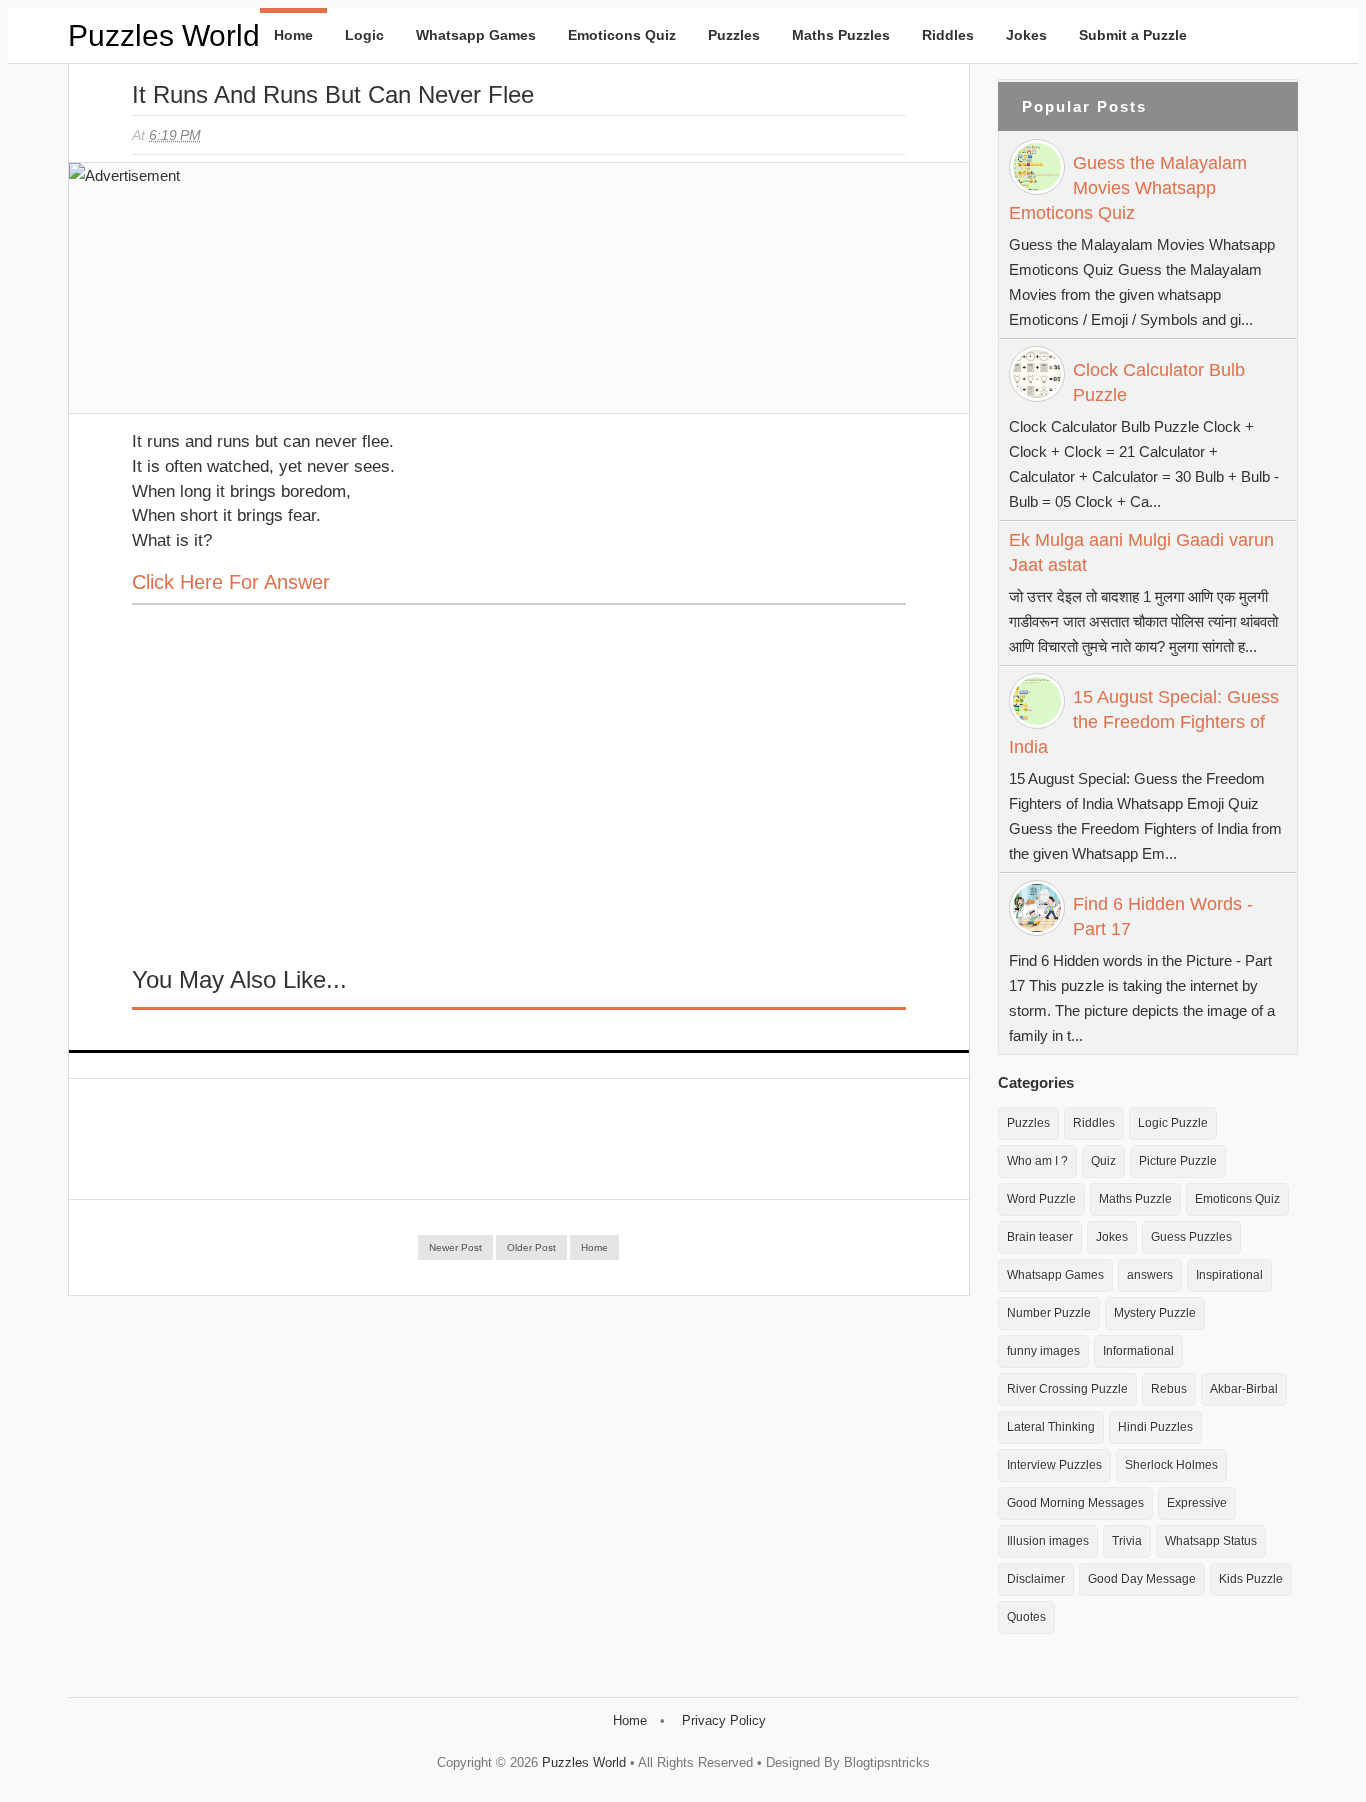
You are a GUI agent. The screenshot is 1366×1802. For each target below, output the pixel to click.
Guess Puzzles (1191, 1237)
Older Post (531, 1247)
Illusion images (1048, 1541)
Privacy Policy (724, 1720)
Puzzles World (164, 35)
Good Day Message (1142, 1579)
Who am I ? (1037, 1161)
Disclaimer (1036, 1579)
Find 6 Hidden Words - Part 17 (1163, 916)
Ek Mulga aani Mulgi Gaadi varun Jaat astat (1141, 552)
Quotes (1026, 1617)
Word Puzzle (1041, 1199)
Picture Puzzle (1178, 1161)
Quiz (1103, 1161)
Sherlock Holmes (1171, 1465)
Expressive (1197, 1503)
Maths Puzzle (1135, 1199)
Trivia (1127, 1541)
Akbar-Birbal (1244, 1389)
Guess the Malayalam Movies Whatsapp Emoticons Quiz (1128, 188)
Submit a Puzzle (1133, 35)
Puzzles (734, 35)
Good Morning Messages (1075, 1503)
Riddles (948, 35)
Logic (364, 35)
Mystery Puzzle (1155, 1313)
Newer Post (455, 1247)
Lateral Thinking (1051, 1427)
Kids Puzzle (1251, 1579)
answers (1150, 1275)
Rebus (1169, 1389)
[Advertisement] (282, 298)
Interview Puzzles (1054, 1465)
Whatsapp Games (476, 35)
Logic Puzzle (1173, 1123)
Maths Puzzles (841, 35)
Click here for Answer (231, 582)
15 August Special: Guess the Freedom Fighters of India (1144, 722)
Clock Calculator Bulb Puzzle (1159, 382)
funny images (1043, 1351)
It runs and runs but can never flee (333, 94)
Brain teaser (1040, 1237)
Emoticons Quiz (622, 35)
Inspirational (1229, 1275)
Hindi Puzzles (1155, 1427)
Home (293, 35)
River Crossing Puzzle (1067, 1389)
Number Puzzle (1049, 1313)
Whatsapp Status (1211, 1541)
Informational (1138, 1351)
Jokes (1026, 35)
